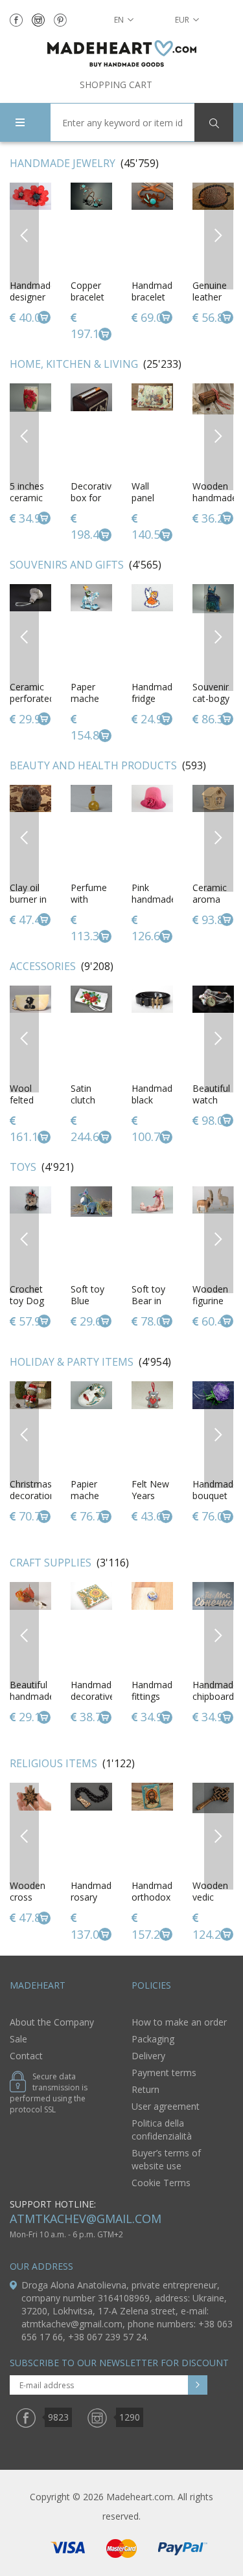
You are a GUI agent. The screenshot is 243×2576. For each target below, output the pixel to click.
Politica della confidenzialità (162, 2130)
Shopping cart (116, 85)
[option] (91, 263)
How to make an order (179, 2022)
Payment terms (164, 2073)
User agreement (166, 2106)
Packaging (153, 2039)
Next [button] (219, 235)
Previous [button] (24, 235)
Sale (18, 2039)
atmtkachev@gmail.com (86, 2219)
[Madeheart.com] (121, 53)
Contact (26, 2056)
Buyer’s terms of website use (166, 2159)
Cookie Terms (161, 2183)
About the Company (52, 2022)
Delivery (148, 2056)
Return (145, 2089)
